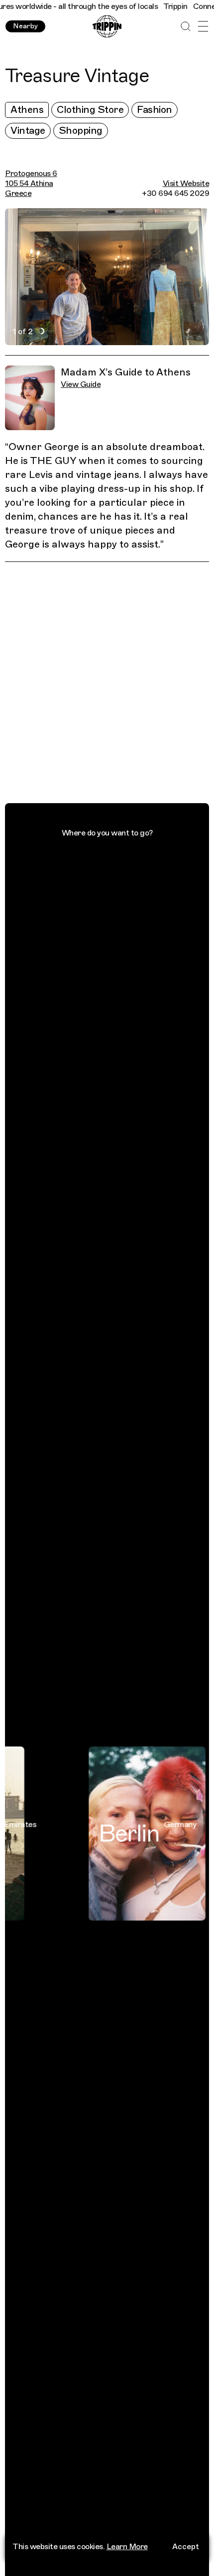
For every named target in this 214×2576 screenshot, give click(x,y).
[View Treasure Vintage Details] (113, 685)
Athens (27, 110)
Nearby (25, 26)
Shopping (81, 131)
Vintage (28, 131)
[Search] (185, 27)
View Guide (81, 384)
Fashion (155, 110)
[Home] (107, 27)
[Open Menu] (203, 27)
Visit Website (186, 184)
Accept (186, 2547)
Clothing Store (90, 110)
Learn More (127, 2547)
